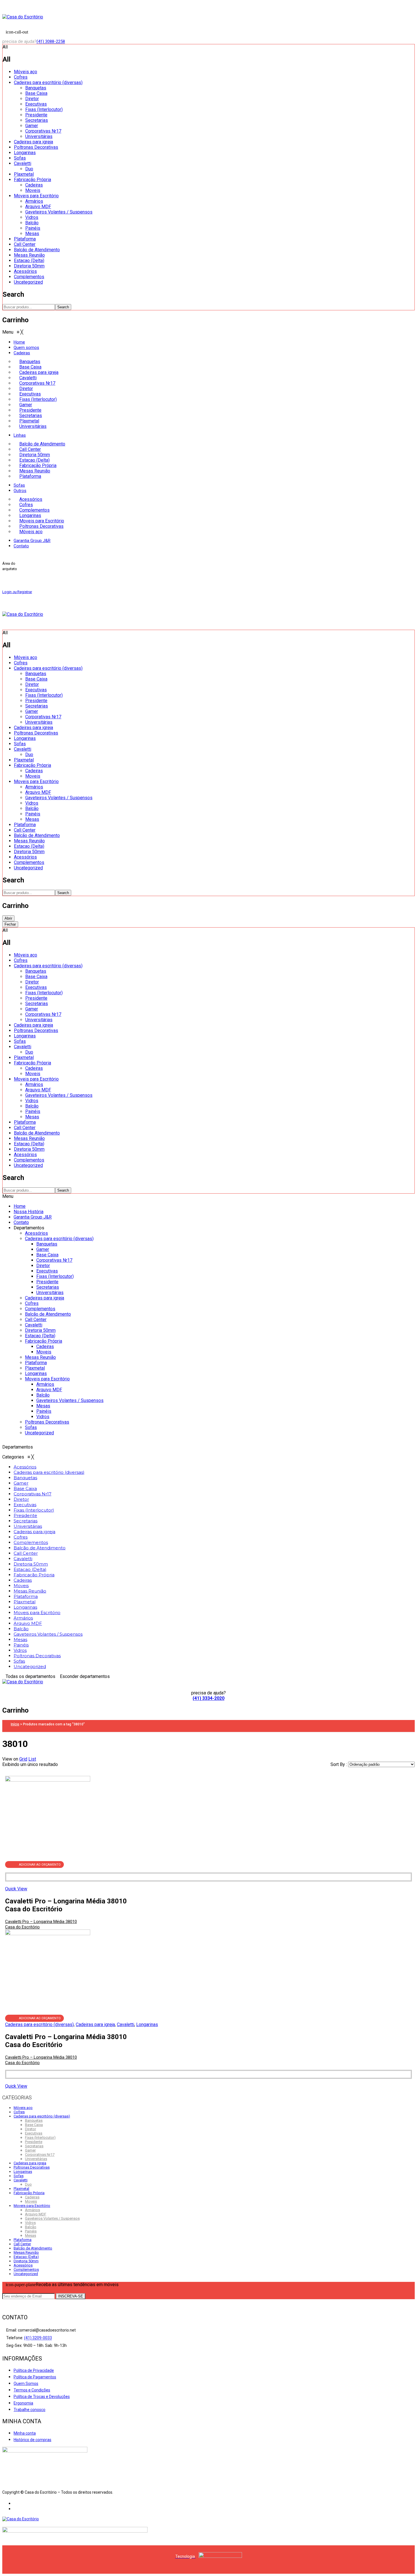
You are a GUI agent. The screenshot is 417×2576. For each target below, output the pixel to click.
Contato (21, 1222)
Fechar (10, 924)
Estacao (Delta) (29, 260)
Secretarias (37, 120)
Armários (34, 201)
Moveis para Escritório (36, 196)
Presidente (36, 115)
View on (10, 1759)
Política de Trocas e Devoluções (42, 2397)
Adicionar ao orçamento (40, 1865)
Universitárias (39, 136)
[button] (13, 332)
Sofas (20, 158)
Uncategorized (28, 282)
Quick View (16, 1889)
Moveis (33, 190)
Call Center (25, 244)
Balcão (32, 223)
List (32, 1759)
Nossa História (29, 1212)
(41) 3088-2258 (51, 41)
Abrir (8, 918)
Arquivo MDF (38, 207)
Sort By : (339, 1764)
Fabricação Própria (32, 180)
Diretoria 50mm (29, 266)
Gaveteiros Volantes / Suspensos (59, 212)
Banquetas (36, 88)
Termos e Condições (32, 2390)
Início (15, 1724)
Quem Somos (26, 2384)
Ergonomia (23, 2403)
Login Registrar (17, 592)
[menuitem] (19, 342)
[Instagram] (15, 2509)
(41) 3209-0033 (38, 2338)
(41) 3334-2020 (208, 1698)
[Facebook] (15, 2504)
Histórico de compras (32, 2440)
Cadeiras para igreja (33, 142)
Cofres (21, 77)
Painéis (33, 228)
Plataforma (25, 239)
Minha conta (25, 2433)
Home (20, 1206)
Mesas (32, 234)
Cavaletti (23, 163)
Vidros (32, 217)
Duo (29, 169)
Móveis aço (26, 72)
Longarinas (25, 153)
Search (63, 307)
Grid (23, 1759)
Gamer (32, 126)
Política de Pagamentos (35, 2377)
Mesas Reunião (29, 255)
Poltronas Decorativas (36, 147)
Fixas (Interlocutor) (44, 109)
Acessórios (25, 271)
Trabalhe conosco (30, 2410)
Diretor (32, 99)
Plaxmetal (24, 174)
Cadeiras (34, 185)
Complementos (29, 277)
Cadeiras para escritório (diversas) (48, 82)
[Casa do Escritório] (23, 17)
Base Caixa (36, 93)
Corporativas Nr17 (43, 131)
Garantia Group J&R (33, 1217)
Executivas (36, 104)
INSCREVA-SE (71, 2296)
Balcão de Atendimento (37, 250)
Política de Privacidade (34, 2370)
